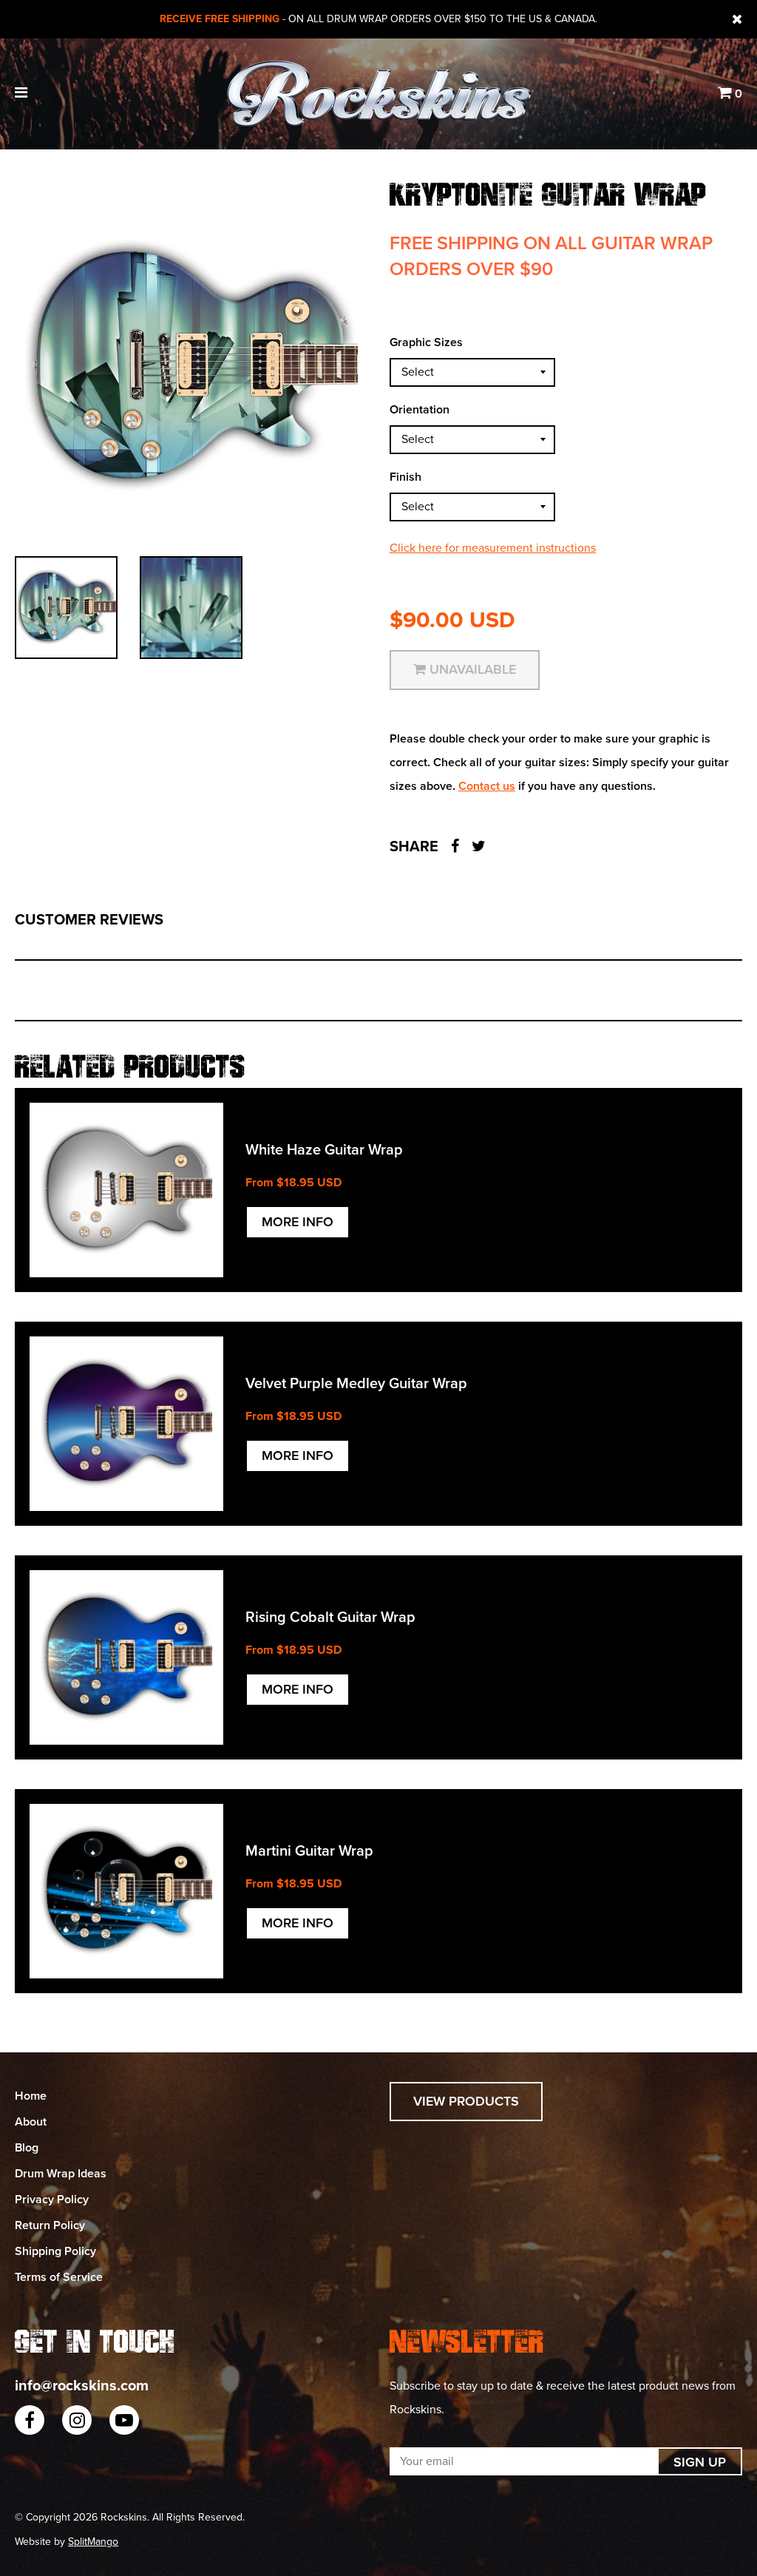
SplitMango (93, 2542)
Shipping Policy (55, 2251)
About (31, 2122)
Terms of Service (59, 2277)
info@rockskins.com (82, 2386)
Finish (405, 477)
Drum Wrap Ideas (61, 2174)
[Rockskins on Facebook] (30, 2420)
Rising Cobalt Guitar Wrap (330, 1617)
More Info (298, 1222)
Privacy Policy (52, 2200)
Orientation (420, 410)
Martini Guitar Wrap (309, 1851)
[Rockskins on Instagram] (77, 2420)
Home (31, 2096)
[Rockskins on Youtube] (124, 2420)
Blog (27, 2148)
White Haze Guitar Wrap (324, 1150)
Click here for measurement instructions (493, 548)
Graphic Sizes (426, 342)
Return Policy (50, 2225)
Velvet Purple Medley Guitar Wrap (356, 1384)
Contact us (487, 786)
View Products (466, 2101)
